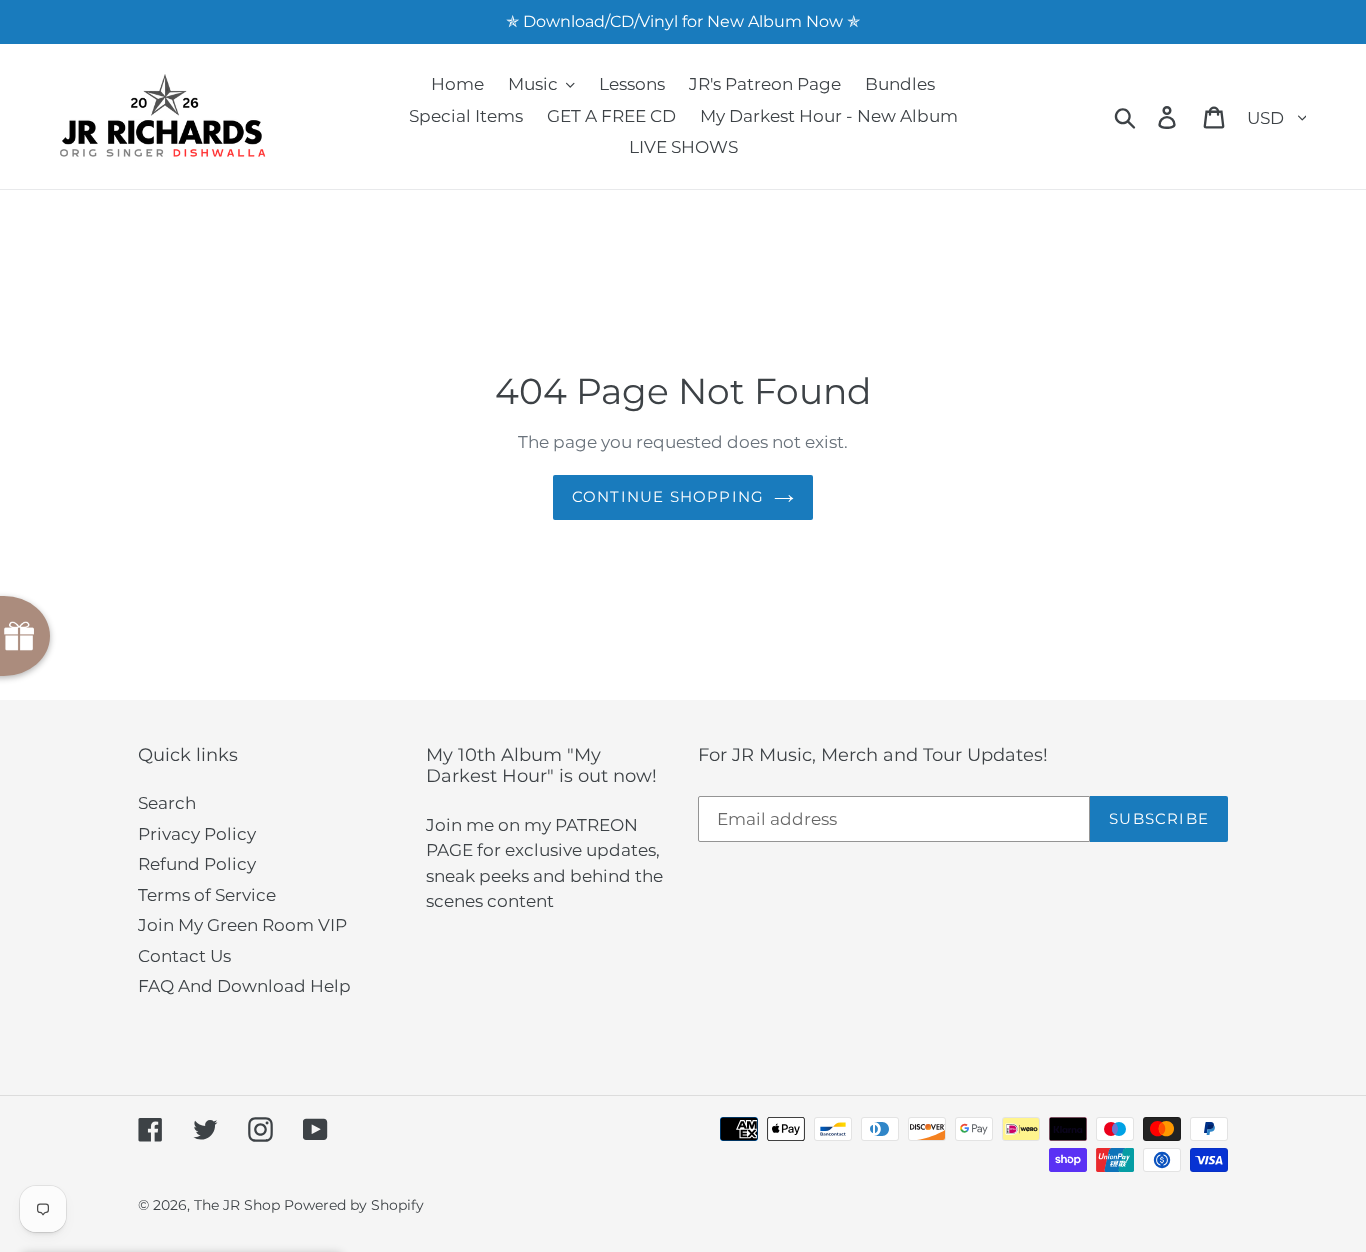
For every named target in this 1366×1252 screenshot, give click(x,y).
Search (167, 803)
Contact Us (184, 956)
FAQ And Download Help (244, 986)
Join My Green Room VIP (242, 925)
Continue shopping (668, 496)
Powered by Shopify (354, 1205)
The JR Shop (237, 1205)
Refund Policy (197, 864)
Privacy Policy (197, 834)
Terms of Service (207, 895)
